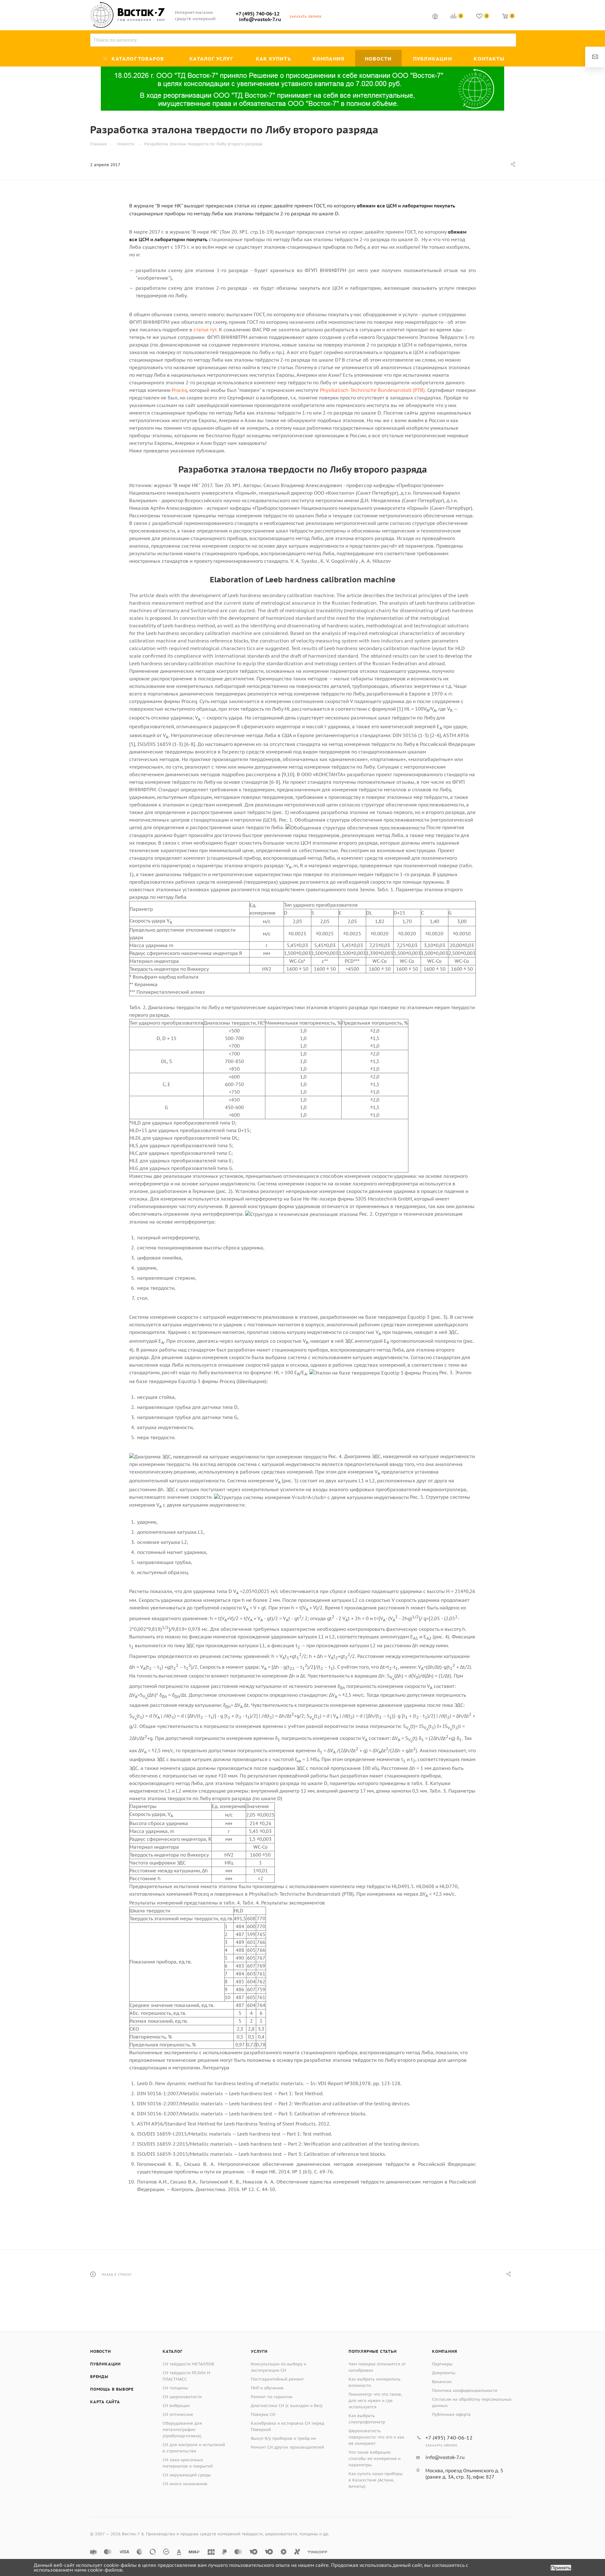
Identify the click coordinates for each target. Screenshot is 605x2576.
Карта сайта (105, 2402)
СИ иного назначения (185, 2484)
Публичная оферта (451, 2414)
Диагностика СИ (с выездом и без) (287, 2406)
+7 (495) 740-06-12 (258, 14)
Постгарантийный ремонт (277, 2379)
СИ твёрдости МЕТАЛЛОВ (188, 2364)
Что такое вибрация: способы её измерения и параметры (375, 2459)
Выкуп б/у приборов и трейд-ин (283, 2438)
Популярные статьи (373, 2351)
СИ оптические (178, 2414)
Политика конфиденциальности (465, 2390)
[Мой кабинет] (435, 17)
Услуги (259, 2351)
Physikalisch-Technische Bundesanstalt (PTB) (372, 390)
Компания (444, 2351)
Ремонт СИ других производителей (287, 2447)
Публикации (105, 2364)
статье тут (205, 330)
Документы (444, 2373)
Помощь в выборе (112, 2389)
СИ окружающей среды (187, 2475)
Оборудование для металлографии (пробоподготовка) (182, 2430)
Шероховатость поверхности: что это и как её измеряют (376, 2437)
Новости (101, 2351)
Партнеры (442, 2364)
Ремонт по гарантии (272, 2397)
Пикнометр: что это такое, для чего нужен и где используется (375, 2401)
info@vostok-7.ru (260, 19)
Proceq (179, 390)
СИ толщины (175, 2388)
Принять (561, 2568)
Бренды (99, 2377)
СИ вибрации (176, 2406)
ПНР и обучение (267, 2388)
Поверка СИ (263, 2414)
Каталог (173, 2351)
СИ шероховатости (182, 2397)
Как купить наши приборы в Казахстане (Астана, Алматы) (376, 2480)
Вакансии (442, 2382)
